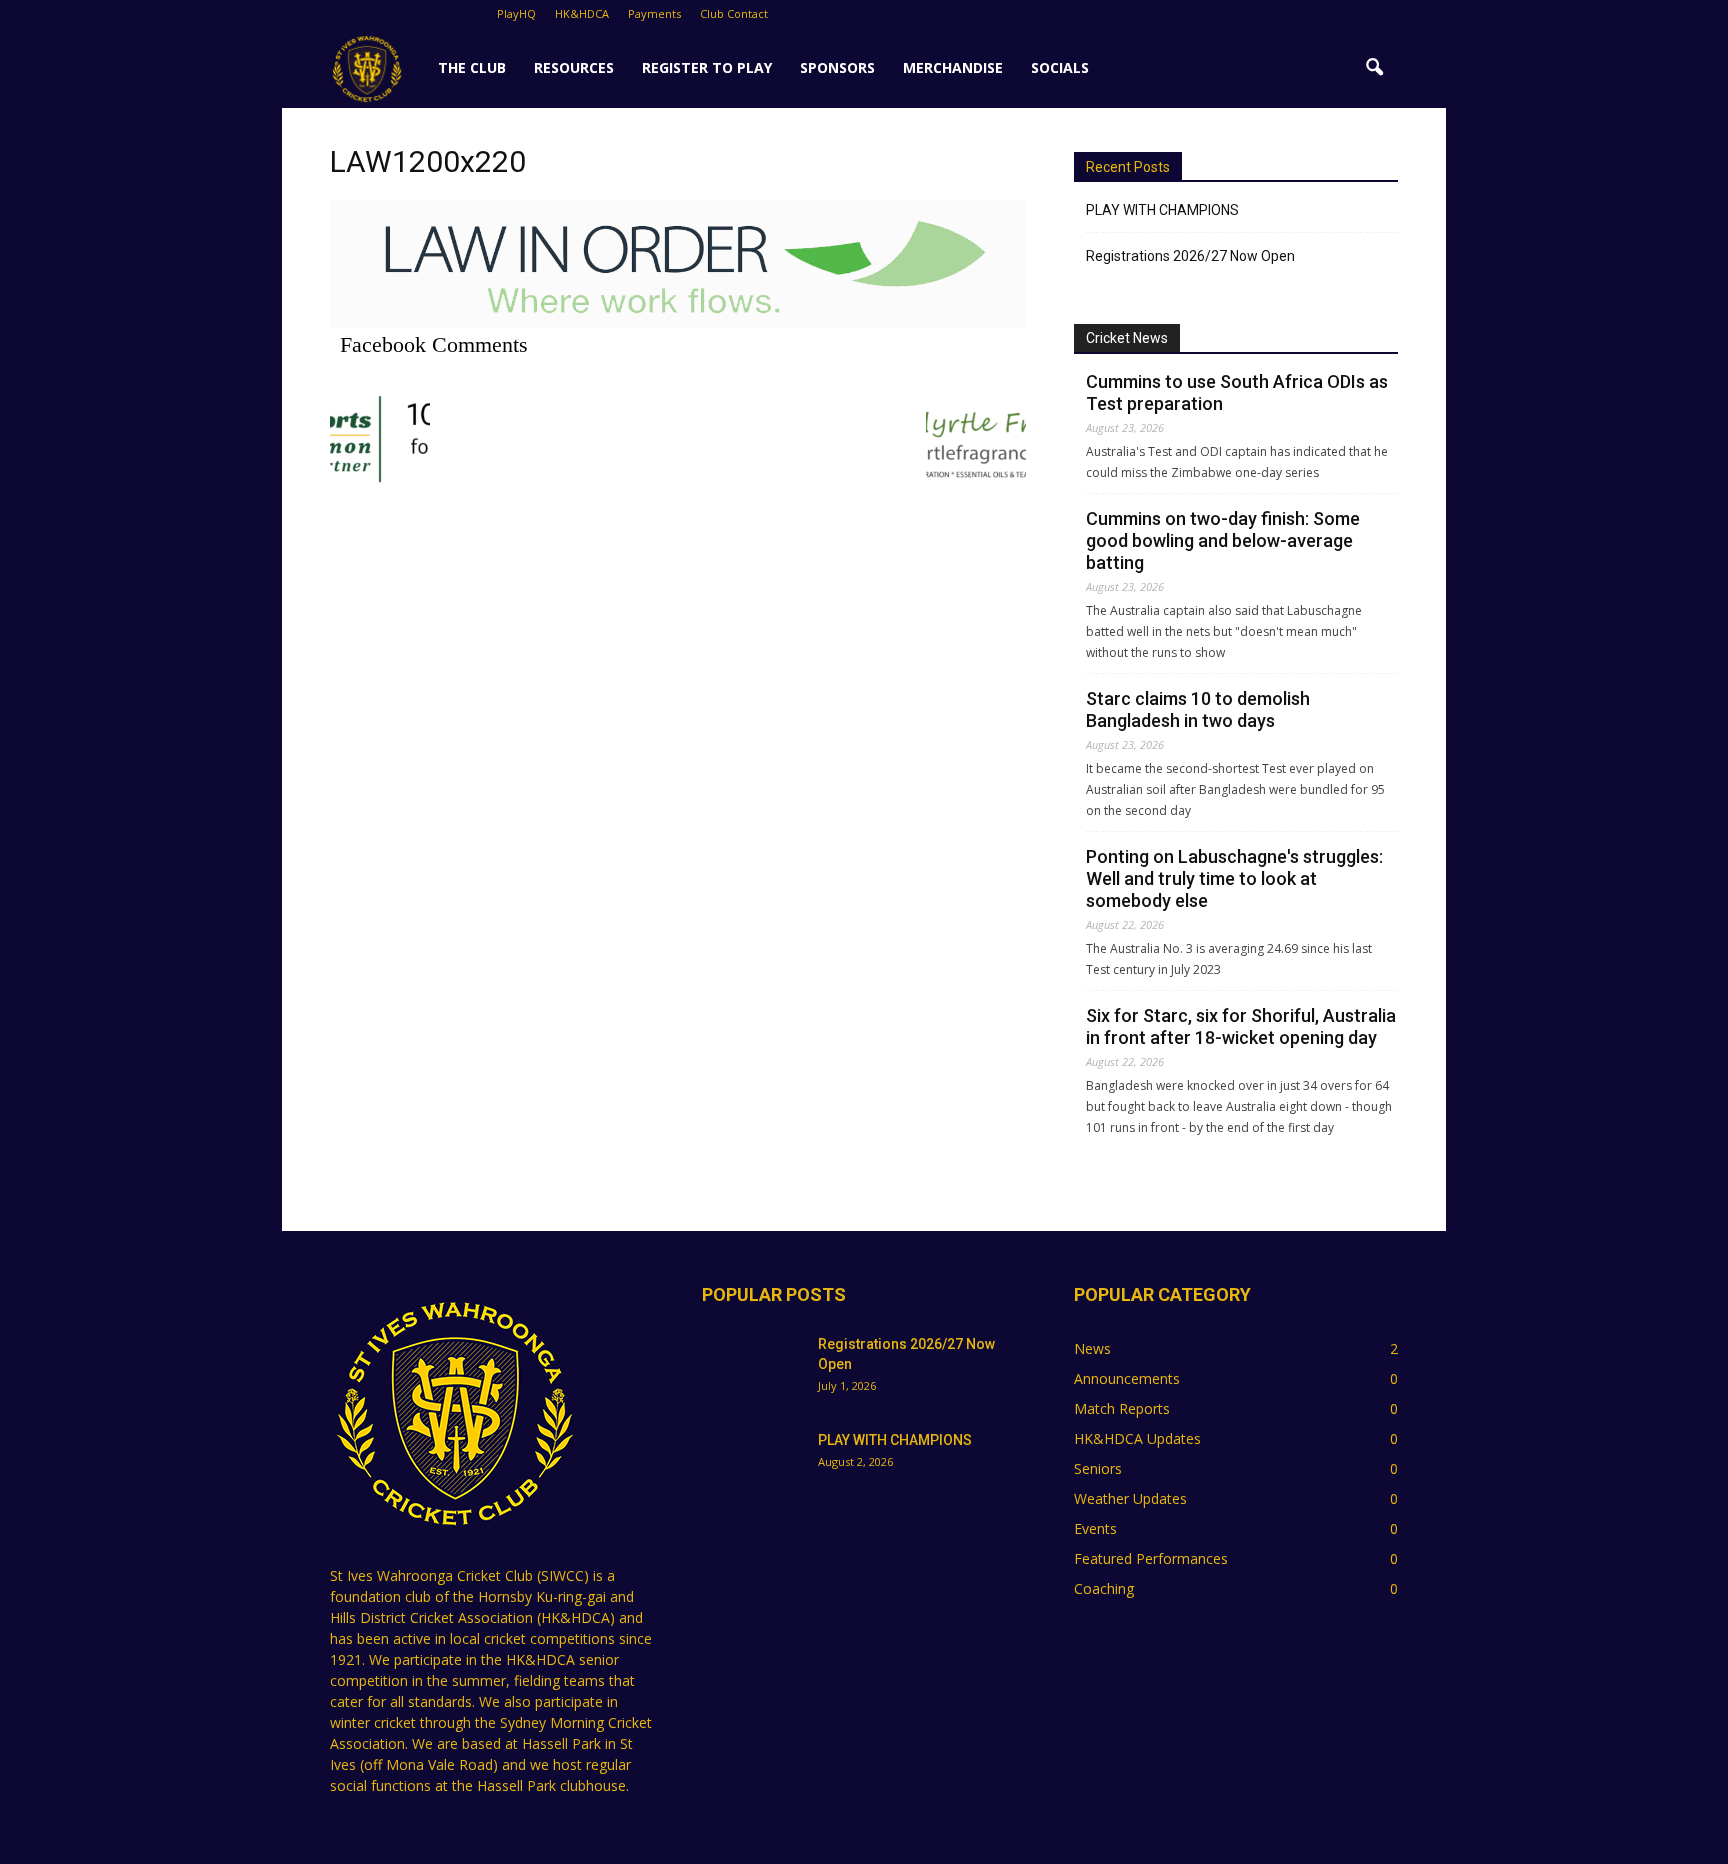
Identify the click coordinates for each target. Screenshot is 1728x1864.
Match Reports (1122, 1408)
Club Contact (734, 13)
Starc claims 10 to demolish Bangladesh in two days (1198, 709)
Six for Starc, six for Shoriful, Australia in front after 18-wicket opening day (1241, 1026)
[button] (1374, 68)
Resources (574, 67)
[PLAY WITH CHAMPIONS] (752, 1465)
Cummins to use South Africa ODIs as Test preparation (1237, 392)
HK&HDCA (582, 13)
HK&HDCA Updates (1137, 1438)
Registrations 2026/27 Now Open (1190, 256)
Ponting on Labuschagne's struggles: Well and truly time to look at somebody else (1234, 878)
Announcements (1127, 1378)
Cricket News (1127, 338)
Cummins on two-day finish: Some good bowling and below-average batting (1223, 540)
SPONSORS (837, 67)
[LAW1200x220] (678, 323)
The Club (472, 67)
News (1092, 1348)
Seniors (1098, 1468)
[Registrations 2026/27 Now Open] (752, 1369)
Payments (654, 13)
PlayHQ (516, 13)
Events (1095, 1528)
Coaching (1104, 1588)
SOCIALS (1060, 67)
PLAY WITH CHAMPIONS (1162, 210)
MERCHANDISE (953, 67)
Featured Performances (1151, 1558)
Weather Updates (1130, 1498)
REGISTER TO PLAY (707, 67)
